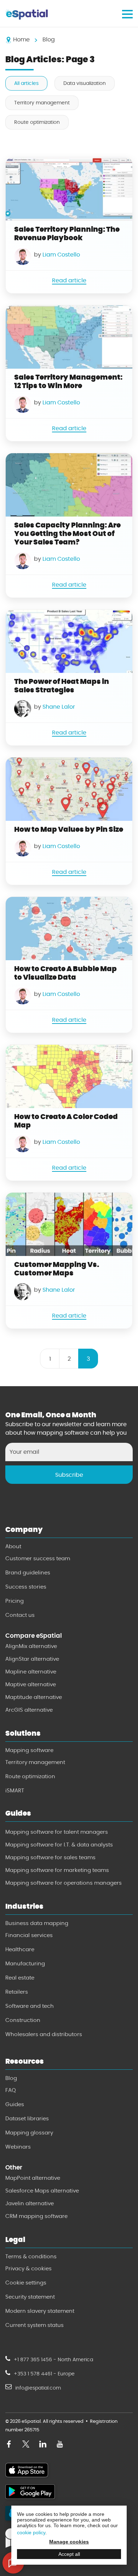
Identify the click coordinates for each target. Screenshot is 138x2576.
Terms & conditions (31, 2257)
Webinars (18, 2147)
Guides (15, 2104)
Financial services (29, 1935)
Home (21, 39)
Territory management (42, 103)
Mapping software (29, 1750)
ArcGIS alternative (29, 1710)
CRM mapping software (36, 2216)
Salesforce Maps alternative (42, 2191)
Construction (23, 2020)
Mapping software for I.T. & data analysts (59, 1845)
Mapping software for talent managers (57, 1832)
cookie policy (31, 2532)
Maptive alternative (31, 1684)
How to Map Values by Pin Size (69, 829)
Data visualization (85, 83)
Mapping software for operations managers (64, 1883)
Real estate (20, 1978)
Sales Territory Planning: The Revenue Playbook (67, 234)
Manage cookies (69, 2542)
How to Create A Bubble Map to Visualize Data (65, 973)
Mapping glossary (29, 2133)
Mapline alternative (31, 1672)
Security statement (30, 2297)
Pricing (15, 1601)
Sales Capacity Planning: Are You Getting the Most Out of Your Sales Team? (67, 534)
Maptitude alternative (34, 1697)
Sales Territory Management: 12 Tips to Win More (68, 381)
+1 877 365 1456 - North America (53, 2360)
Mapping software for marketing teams (57, 1870)
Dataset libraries (27, 2119)
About (13, 1546)
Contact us (20, 1615)
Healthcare (20, 1949)
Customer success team (38, 1558)
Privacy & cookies (28, 2269)
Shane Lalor (59, 707)
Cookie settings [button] (26, 2283)
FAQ (11, 2090)
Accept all (69, 2554)
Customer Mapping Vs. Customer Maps (57, 1269)
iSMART (15, 1791)
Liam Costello (61, 255)
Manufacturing (25, 1964)
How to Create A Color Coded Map (66, 1121)
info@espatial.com (38, 2388)
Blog (11, 2078)
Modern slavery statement (40, 2311)
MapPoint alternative (33, 2178)
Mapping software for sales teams (50, 1857)
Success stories (26, 1587)
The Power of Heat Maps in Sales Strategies (62, 686)
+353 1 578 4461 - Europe (44, 2374)
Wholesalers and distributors (44, 2034)
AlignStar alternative (32, 1659)
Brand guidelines (28, 1573)
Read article (69, 280)
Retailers (17, 1992)
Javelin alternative (30, 2203)
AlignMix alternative (31, 1646)
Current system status (34, 2325)
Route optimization (37, 122)
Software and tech (30, 2006)
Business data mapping (37, 1923)
